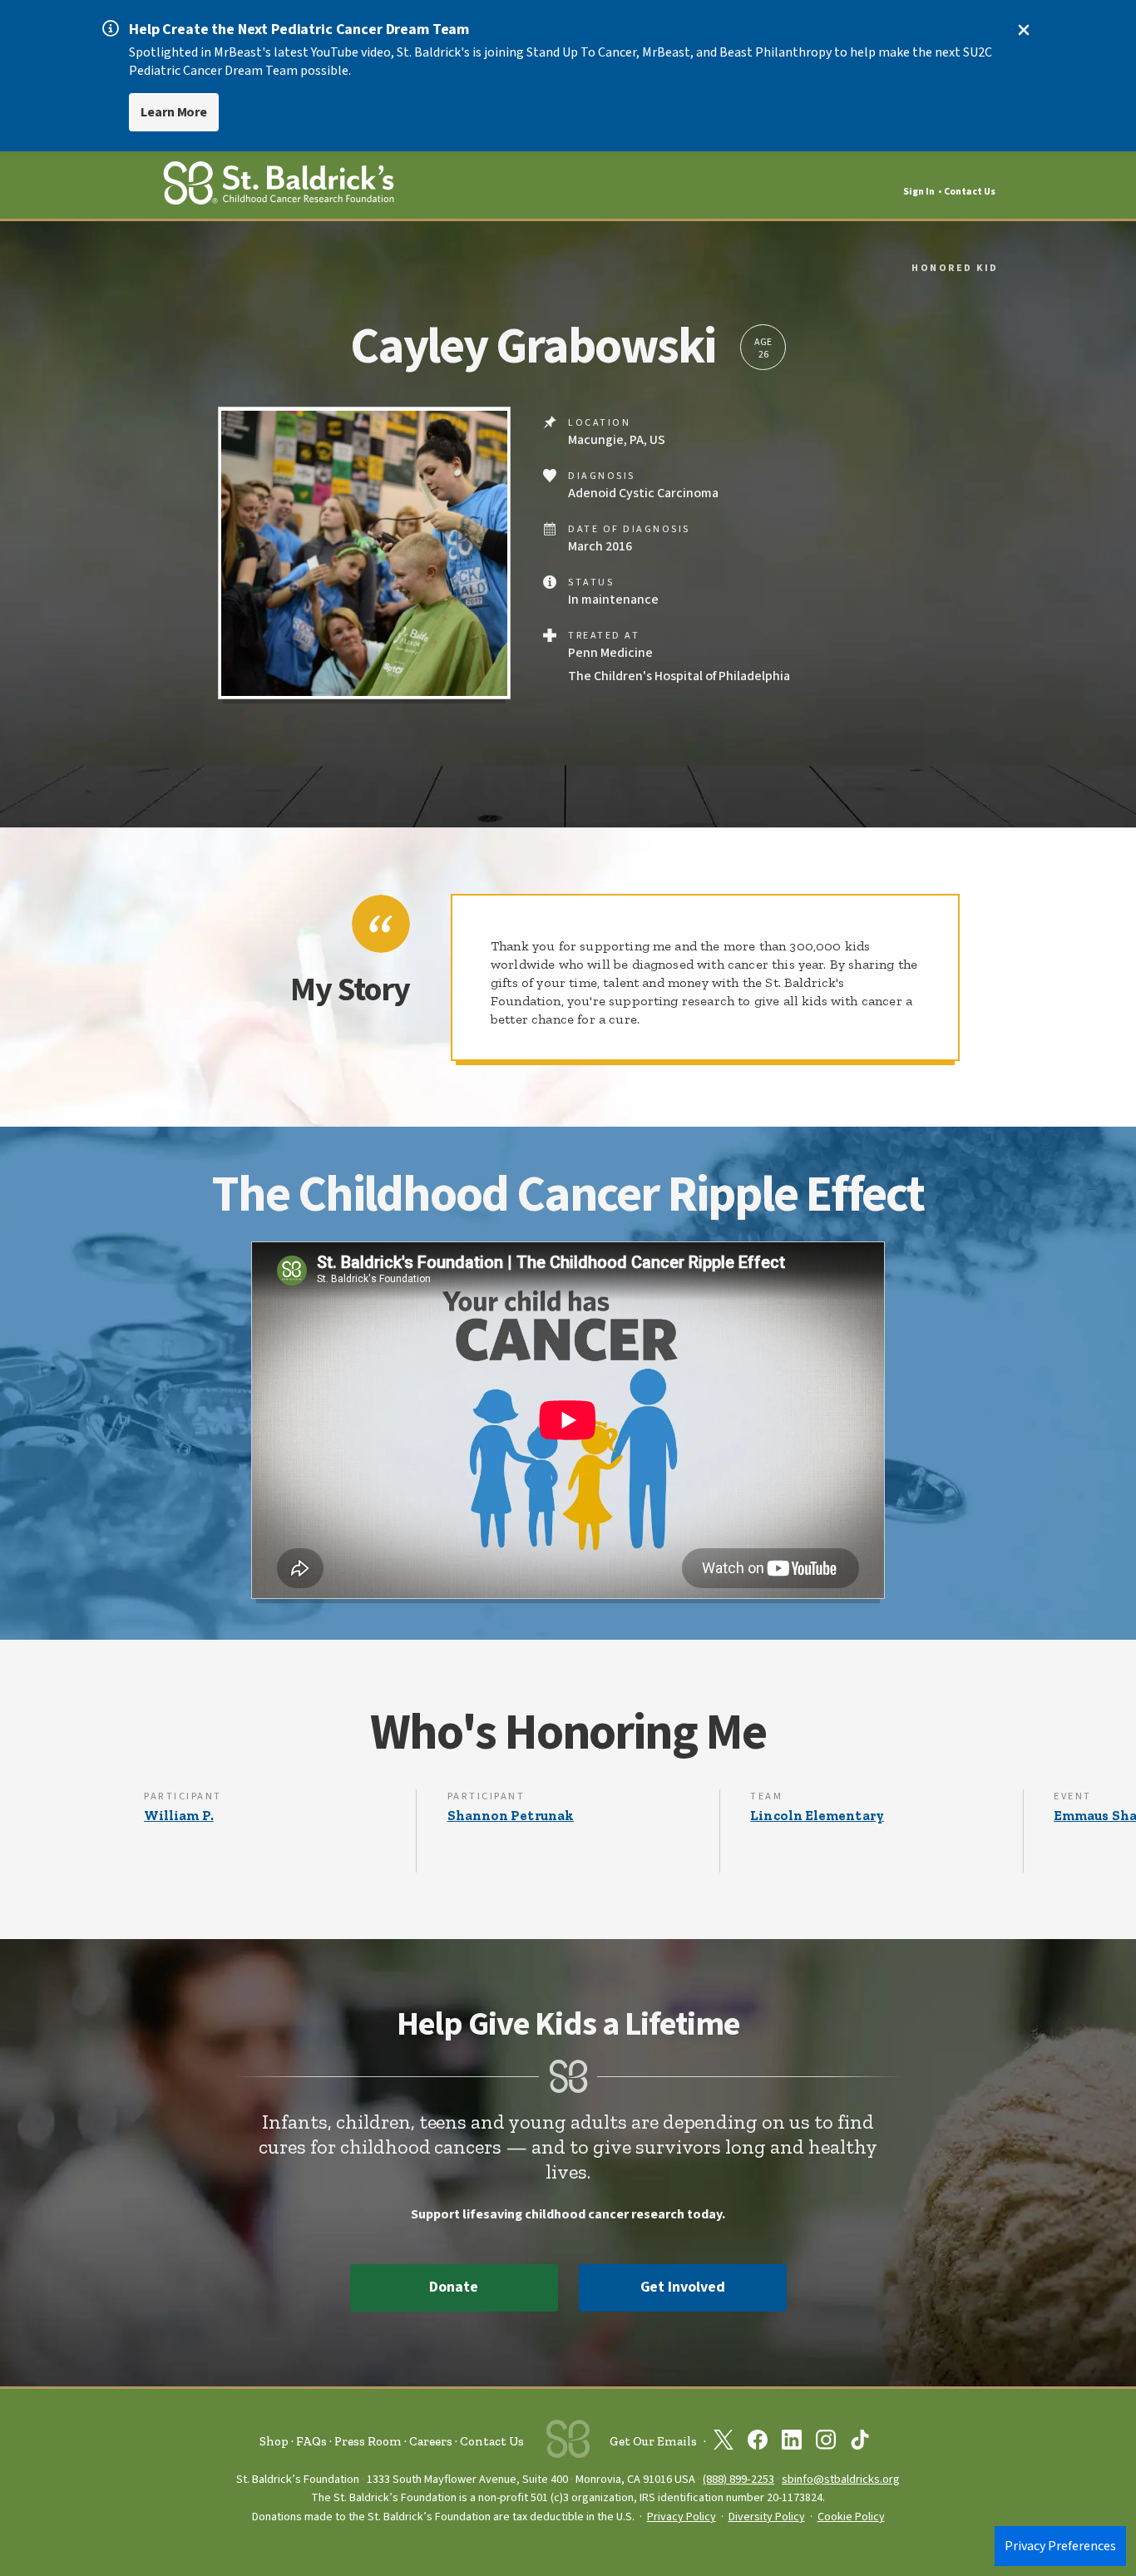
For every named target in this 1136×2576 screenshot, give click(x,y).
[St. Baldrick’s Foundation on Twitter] (724, 2443)
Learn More (174, 112)
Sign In (919, 192)
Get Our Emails (653, 2441)
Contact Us (970, 192)
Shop (274, 2441)
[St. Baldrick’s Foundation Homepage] (279, 186)
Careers (431, 2441)
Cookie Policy (851, 2517)
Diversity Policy (767, 2517)
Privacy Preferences (1060, 2546)
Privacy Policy (682, 2517)
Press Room (368, 2441)
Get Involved (683, 2287)
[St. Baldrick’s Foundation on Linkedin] (792, 2443)
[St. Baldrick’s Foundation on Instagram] (826, 2443)
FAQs (311, 2441)
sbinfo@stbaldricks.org (841, 2479)
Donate (453, 2287)
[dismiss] (1024, 30)
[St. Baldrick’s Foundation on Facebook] (758, 2443)
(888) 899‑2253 (738, 2479)
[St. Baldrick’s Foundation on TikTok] (860, 2443)
